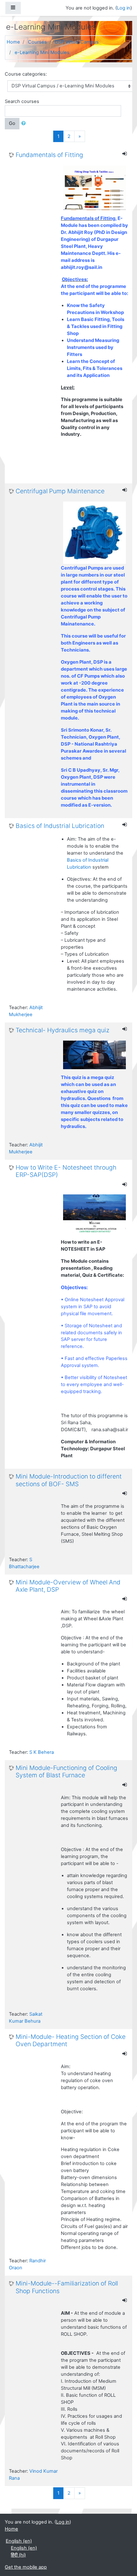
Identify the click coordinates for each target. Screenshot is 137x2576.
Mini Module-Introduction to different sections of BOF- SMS (69, 1480)
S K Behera (42, 1752)
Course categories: (26, 74)
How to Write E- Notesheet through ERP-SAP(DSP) (66, 1171)
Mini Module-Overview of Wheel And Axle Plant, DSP (68, 1586)
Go (12, 123)
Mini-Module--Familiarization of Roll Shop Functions (67, 2287)
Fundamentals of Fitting (49, 155)
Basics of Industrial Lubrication (60, 826)
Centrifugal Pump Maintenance (60, 491)
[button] (25, 124)
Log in (124, 8)
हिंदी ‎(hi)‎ (18, 2555)
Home (13, 42)
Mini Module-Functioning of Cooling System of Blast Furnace (66, 1772)
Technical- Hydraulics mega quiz (62, 1030)
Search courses (22, 101)
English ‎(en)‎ (19, 2541)
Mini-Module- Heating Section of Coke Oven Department (71, 2040)
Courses (37, 42)
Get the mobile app (26, 2567)
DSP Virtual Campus (77, 42)
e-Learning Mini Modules (42, 52)
